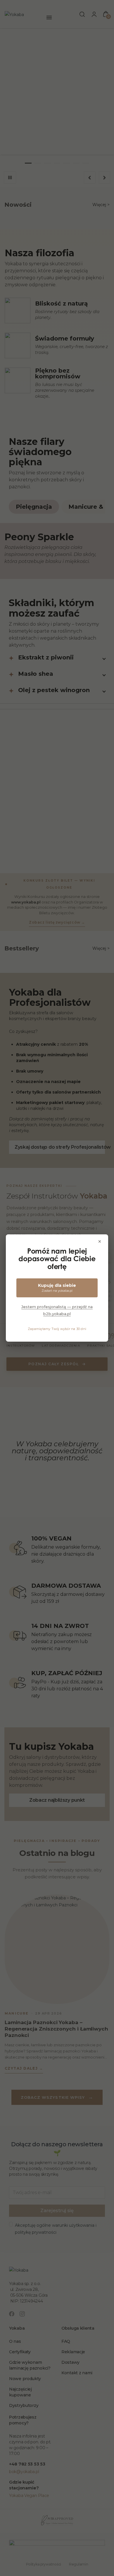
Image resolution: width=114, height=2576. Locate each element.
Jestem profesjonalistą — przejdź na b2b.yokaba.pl (57, 1310)
